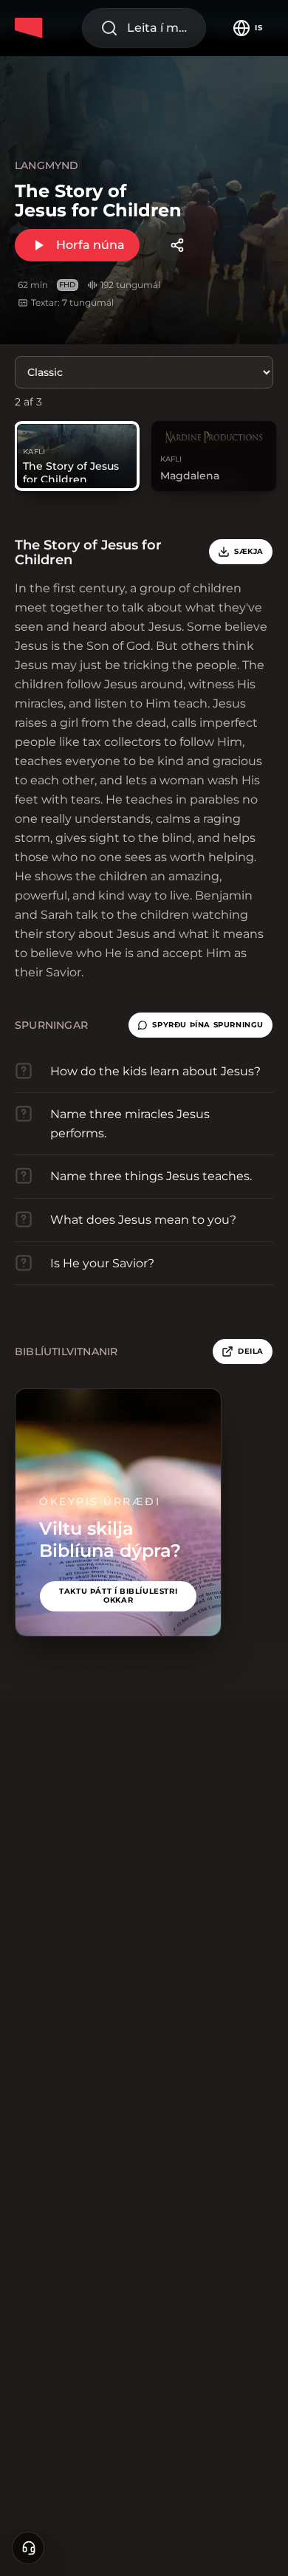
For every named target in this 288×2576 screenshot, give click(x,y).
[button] (200, 1025)
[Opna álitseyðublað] (28, 2548)
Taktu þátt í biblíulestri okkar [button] (118, 1596)
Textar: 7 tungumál (72, 302)
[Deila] (177, 245)
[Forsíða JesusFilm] (31, 28)
